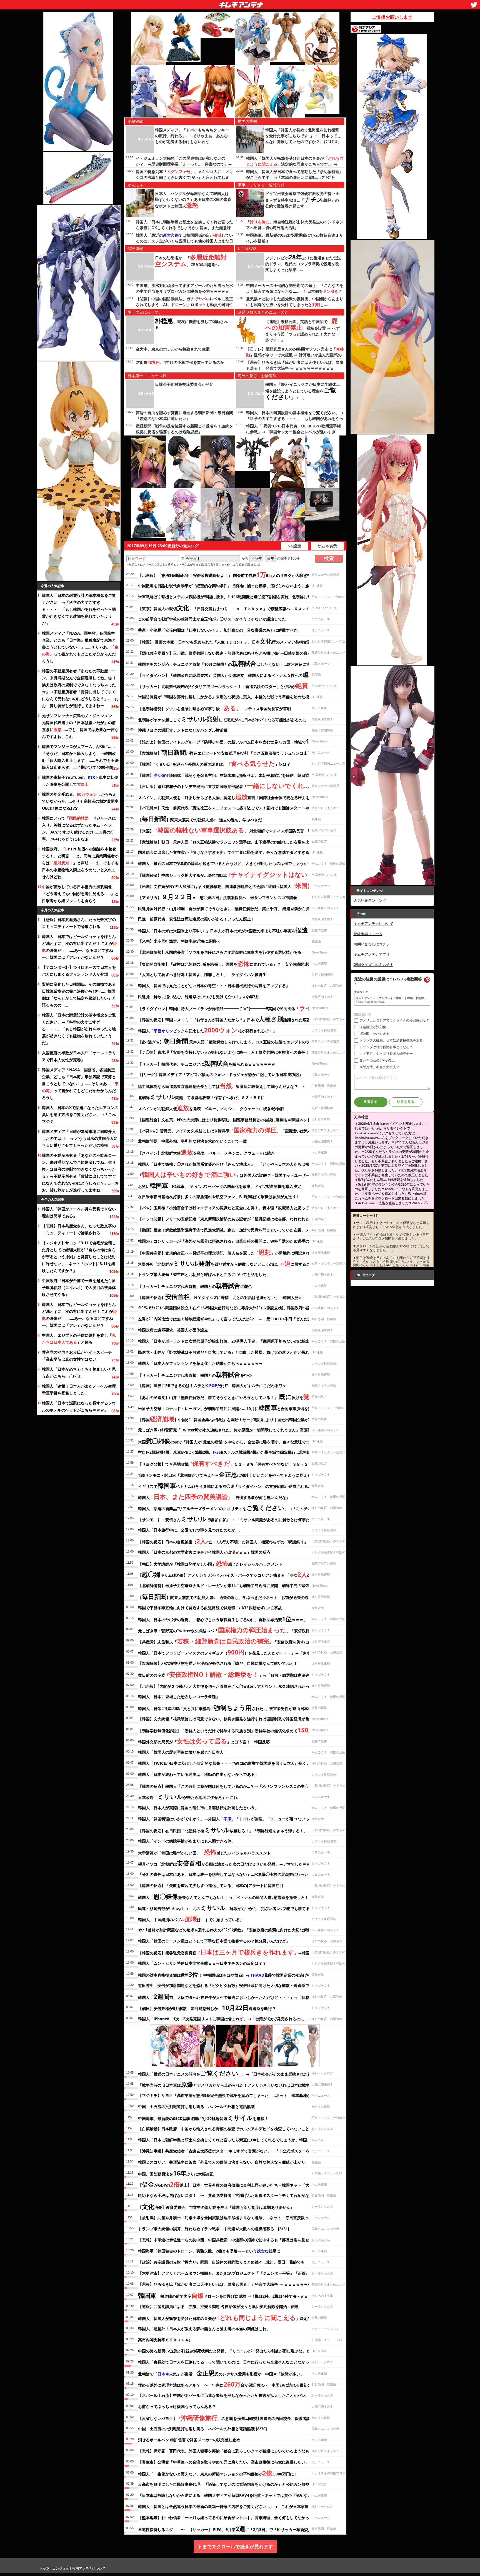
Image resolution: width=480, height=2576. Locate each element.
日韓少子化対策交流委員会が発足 (184, 384)
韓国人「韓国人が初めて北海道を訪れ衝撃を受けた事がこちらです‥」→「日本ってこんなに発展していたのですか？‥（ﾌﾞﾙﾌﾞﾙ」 (303, 136)
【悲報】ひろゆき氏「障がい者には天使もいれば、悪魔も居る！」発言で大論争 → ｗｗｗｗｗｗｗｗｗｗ (231, 2284)
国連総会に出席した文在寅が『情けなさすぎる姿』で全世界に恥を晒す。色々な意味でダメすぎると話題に (231, 852)
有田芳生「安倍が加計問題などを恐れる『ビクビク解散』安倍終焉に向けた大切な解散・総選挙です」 (227, 1985)
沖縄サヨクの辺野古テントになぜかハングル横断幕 (183, 730)
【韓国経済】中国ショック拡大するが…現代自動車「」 (225, 874)
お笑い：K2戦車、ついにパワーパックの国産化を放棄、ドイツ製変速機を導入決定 (220, 1185)
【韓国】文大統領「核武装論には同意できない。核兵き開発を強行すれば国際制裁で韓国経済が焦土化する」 (233, 1719)
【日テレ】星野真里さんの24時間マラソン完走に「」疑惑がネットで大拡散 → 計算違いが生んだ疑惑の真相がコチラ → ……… (295, 355)
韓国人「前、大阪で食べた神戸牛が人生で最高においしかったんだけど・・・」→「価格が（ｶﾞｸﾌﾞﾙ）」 (237, 1996)
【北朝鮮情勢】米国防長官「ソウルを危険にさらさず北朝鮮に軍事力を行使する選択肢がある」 (222, 952)
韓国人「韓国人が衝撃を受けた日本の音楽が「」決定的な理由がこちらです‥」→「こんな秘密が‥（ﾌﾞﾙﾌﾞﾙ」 (295, 164)
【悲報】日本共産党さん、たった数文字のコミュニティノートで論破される (79, 923)
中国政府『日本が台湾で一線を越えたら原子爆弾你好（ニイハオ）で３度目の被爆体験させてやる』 (79, 1287)
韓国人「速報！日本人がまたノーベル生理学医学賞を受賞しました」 (79, 1390)
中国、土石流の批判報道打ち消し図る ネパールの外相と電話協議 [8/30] (202, 2429)
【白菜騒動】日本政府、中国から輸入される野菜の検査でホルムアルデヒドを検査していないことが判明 (229, 2129)
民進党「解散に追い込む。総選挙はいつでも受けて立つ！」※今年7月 (199, 997)
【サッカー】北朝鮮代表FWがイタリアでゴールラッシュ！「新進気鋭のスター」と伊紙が (223, 685)
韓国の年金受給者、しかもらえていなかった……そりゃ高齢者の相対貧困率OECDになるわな (80, 801)
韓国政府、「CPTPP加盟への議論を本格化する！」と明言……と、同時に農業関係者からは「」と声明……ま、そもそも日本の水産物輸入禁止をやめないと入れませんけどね (80, 863)
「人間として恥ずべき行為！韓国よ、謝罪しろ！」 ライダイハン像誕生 (202, 974)
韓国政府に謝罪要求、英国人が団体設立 (173, 1330)
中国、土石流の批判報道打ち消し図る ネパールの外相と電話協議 (196, 2106)
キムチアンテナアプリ (372, 954)
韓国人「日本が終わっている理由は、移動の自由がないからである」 (198, 1774)
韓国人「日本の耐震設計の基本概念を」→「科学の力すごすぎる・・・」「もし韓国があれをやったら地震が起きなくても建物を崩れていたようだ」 (79, 609)
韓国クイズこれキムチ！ (373, 965)
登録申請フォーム (368, 934)
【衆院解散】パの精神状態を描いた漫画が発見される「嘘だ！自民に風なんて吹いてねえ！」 (220, 1663)
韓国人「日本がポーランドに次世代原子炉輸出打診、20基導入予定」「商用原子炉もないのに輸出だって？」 (234, 1341)
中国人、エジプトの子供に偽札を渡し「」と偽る (79, 1339)
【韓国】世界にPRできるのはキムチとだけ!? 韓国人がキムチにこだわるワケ (212, 1385)
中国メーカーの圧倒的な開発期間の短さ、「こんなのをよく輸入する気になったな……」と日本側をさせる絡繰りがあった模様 (295, 291)
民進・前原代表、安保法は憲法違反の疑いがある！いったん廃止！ (196, 919)
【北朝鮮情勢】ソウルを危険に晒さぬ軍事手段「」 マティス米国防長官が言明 (214, 708)
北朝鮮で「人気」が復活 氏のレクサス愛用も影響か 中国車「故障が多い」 (221, 2373)
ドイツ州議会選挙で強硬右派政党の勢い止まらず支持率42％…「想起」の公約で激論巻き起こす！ (302, 200)
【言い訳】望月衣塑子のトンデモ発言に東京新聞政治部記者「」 (228, 785)
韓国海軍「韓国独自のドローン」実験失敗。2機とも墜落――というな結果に (209, 2251)
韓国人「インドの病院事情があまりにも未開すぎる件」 (187, 1841)
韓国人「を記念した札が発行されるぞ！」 (207, 1030)
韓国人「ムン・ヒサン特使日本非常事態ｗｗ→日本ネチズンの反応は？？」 (204, 1963)
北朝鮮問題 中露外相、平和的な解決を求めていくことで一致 (192, 1141)
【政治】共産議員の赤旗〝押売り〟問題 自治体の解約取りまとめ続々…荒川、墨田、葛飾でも (221, 2262)
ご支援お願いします (392, 17)
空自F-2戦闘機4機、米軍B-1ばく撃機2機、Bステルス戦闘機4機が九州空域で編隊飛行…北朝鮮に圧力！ (232, 1452)
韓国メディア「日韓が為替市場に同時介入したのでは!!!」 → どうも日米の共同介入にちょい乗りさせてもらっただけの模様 (80, 1138)
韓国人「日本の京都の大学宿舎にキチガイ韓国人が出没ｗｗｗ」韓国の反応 (204, 1552)
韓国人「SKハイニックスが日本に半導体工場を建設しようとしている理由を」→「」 (303, 391)
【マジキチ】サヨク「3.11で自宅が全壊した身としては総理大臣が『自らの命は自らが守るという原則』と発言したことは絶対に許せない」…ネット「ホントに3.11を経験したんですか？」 (79, 1257)
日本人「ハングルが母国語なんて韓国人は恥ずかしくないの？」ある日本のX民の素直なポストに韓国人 (193, 200)
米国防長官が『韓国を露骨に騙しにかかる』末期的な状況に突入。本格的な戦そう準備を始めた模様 (226, 697)
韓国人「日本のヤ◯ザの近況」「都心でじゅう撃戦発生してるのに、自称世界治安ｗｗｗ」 (223, 1619)
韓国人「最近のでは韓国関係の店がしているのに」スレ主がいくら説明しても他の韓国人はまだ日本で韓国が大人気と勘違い (184, 241)
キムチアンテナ (201, 3)
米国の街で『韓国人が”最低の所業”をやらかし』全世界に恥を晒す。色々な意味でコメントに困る (236, 1441)
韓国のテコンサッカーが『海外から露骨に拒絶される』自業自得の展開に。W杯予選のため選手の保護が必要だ (235, 1241)
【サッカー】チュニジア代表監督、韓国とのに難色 (195, 1285)
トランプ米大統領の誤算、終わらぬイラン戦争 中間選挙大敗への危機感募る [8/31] (214, 2229)
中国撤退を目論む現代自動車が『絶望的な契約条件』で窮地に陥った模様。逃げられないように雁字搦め (229, 586)
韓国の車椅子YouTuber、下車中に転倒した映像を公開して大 (80, 781)
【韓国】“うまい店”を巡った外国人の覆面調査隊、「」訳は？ (214, 763)
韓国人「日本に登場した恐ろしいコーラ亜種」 (179, 1697)
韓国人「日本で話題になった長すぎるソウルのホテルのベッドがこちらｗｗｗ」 (79, 1406)
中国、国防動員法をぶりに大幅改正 (176, 2173)
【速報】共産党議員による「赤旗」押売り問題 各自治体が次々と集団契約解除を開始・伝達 (218, 2306)
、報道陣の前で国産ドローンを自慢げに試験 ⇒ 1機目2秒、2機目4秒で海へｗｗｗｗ (227, 2295)
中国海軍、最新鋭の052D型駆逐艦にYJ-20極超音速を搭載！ (203, 2117)
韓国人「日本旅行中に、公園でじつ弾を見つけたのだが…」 (190, 1530)
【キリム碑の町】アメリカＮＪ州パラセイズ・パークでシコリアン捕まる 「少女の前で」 (230, 1574)
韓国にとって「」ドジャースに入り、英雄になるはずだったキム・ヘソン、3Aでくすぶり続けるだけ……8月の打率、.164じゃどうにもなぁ (79, 828)
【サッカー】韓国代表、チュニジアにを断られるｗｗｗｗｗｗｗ (207, 1063)
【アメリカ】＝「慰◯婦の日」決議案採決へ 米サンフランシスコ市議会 (217, 897)
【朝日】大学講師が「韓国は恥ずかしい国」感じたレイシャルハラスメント (210, 1563)
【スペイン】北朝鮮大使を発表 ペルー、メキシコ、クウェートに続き (206, 1152)
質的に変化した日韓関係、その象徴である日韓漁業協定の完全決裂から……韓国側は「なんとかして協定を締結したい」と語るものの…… (79, 995)
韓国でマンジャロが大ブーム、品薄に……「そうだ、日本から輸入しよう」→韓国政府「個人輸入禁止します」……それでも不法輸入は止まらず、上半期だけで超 (80, 757)
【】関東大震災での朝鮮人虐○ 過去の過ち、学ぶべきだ (200, 819)
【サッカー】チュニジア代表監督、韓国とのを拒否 (195, 1374)
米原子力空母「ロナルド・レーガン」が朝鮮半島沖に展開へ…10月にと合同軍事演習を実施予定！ (233, 1408)
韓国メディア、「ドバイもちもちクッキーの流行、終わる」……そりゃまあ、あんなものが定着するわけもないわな (192, 136)
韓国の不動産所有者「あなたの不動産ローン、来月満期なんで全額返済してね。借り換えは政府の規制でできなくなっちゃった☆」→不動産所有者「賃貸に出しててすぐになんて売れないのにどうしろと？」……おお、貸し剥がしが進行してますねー (80, 688)
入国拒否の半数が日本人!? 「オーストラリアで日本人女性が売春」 (79, 1056)
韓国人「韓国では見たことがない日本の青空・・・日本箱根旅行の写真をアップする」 (214, 986)
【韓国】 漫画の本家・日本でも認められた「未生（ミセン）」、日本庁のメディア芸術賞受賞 (226, 641)
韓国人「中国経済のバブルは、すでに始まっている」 (191, 1919)
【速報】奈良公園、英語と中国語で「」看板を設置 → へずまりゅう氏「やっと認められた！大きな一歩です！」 (302, 331)
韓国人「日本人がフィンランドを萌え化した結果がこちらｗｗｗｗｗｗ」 (202, 1363)
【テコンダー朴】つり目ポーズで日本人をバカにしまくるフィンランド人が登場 (79, 971)
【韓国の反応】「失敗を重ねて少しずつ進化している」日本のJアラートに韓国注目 (211, 1885)
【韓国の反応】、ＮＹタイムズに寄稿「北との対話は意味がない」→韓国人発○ (219, 1296)
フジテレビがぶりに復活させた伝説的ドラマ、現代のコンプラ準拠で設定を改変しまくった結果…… (303, 264)
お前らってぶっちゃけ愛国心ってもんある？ (177, 2406)
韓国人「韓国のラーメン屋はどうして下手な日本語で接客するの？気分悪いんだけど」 (214, 1941)
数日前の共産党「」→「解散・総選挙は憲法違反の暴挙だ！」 (237, 1674)
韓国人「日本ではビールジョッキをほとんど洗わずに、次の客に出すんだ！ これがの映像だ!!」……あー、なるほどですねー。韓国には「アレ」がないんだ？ (79, 947)
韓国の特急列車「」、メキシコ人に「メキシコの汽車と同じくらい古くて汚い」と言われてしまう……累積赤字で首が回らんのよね (184, 177)
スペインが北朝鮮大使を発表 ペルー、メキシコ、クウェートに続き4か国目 (211, 1108)
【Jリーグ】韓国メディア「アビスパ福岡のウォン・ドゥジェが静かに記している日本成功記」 (220, 1074)
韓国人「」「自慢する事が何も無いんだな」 (214, 1496)
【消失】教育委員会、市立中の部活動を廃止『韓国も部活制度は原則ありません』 (216, 2206)
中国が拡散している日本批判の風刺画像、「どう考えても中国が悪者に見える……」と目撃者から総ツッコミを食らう (80, 894)
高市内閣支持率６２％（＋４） (165, 2340)
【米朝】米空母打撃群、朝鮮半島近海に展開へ (179, 941)
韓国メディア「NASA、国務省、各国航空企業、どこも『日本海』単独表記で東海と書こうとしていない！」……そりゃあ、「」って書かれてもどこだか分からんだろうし (80, 647)
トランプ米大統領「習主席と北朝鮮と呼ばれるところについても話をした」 (204, 1274)
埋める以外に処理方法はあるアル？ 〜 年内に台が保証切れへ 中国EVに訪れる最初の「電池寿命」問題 (240, 2384)
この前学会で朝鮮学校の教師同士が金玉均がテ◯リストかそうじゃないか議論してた (212, 619)
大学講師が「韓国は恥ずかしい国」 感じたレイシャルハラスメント (204, 1852)
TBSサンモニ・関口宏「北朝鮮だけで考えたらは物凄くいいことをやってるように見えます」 (228, 1474)
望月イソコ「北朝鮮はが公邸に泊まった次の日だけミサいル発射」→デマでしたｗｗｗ (226, 1863)
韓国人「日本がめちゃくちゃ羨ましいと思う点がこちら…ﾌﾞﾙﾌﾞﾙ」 (79, 1373)
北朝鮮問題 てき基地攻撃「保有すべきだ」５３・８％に (201, 1097)
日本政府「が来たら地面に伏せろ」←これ (188, 1796)
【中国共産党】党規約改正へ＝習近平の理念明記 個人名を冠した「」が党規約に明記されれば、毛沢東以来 (239, 1252)
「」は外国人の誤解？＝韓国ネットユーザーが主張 (230, 1174)
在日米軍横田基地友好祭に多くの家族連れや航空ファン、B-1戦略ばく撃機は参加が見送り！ (219, 1197)
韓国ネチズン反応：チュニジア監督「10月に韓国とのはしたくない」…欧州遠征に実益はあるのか (236, 663)
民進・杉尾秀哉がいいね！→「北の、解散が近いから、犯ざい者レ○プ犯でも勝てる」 (226, 1907)
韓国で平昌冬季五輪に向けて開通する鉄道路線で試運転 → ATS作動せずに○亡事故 (210, 1608)
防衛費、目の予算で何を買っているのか (180, 362)
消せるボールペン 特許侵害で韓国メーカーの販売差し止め (189, 2440)
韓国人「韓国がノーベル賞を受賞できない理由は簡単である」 (79, 1212)
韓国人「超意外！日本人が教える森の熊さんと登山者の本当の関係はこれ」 (204, 2329)
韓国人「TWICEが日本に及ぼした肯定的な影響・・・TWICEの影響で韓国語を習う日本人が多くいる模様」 (232, 1763)
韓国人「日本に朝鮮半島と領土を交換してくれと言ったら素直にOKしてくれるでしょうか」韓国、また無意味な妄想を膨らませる (184, 228)
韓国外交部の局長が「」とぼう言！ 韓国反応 (204, 1741)
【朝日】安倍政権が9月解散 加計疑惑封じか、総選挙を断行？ (207, 2007)
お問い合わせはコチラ (372, 944)
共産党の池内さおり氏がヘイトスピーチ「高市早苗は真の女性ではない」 (77, 1356)
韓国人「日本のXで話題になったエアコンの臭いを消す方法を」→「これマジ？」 (80, 1114)
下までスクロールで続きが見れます (235, 2546)
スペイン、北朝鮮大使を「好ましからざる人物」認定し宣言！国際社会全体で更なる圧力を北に (228, 797)
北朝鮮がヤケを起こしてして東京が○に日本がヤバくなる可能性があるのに (222, 719)
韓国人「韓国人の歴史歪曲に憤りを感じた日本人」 (183, 1752)
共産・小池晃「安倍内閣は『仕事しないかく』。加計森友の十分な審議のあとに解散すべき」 (220, 630)
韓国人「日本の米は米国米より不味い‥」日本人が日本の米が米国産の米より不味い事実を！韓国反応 (233, 930)
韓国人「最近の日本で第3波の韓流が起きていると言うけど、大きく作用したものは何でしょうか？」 (227, 863)
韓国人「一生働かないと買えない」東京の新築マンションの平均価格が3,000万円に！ (218, 2473)
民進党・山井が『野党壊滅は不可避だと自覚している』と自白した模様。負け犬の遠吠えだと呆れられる (229, 1352)
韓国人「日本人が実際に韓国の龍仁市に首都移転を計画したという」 (198, 1808)
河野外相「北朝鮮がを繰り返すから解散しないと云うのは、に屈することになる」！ (236, 1263)
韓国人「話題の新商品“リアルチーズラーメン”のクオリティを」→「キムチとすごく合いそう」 (240, 1508)
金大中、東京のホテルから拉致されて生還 (173, 349)
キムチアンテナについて (373, 923)
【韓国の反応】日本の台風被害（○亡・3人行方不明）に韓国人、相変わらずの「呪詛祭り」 (223, 1541)
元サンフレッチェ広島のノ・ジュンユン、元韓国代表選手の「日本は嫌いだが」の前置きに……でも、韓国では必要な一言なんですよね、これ (80, 726)
